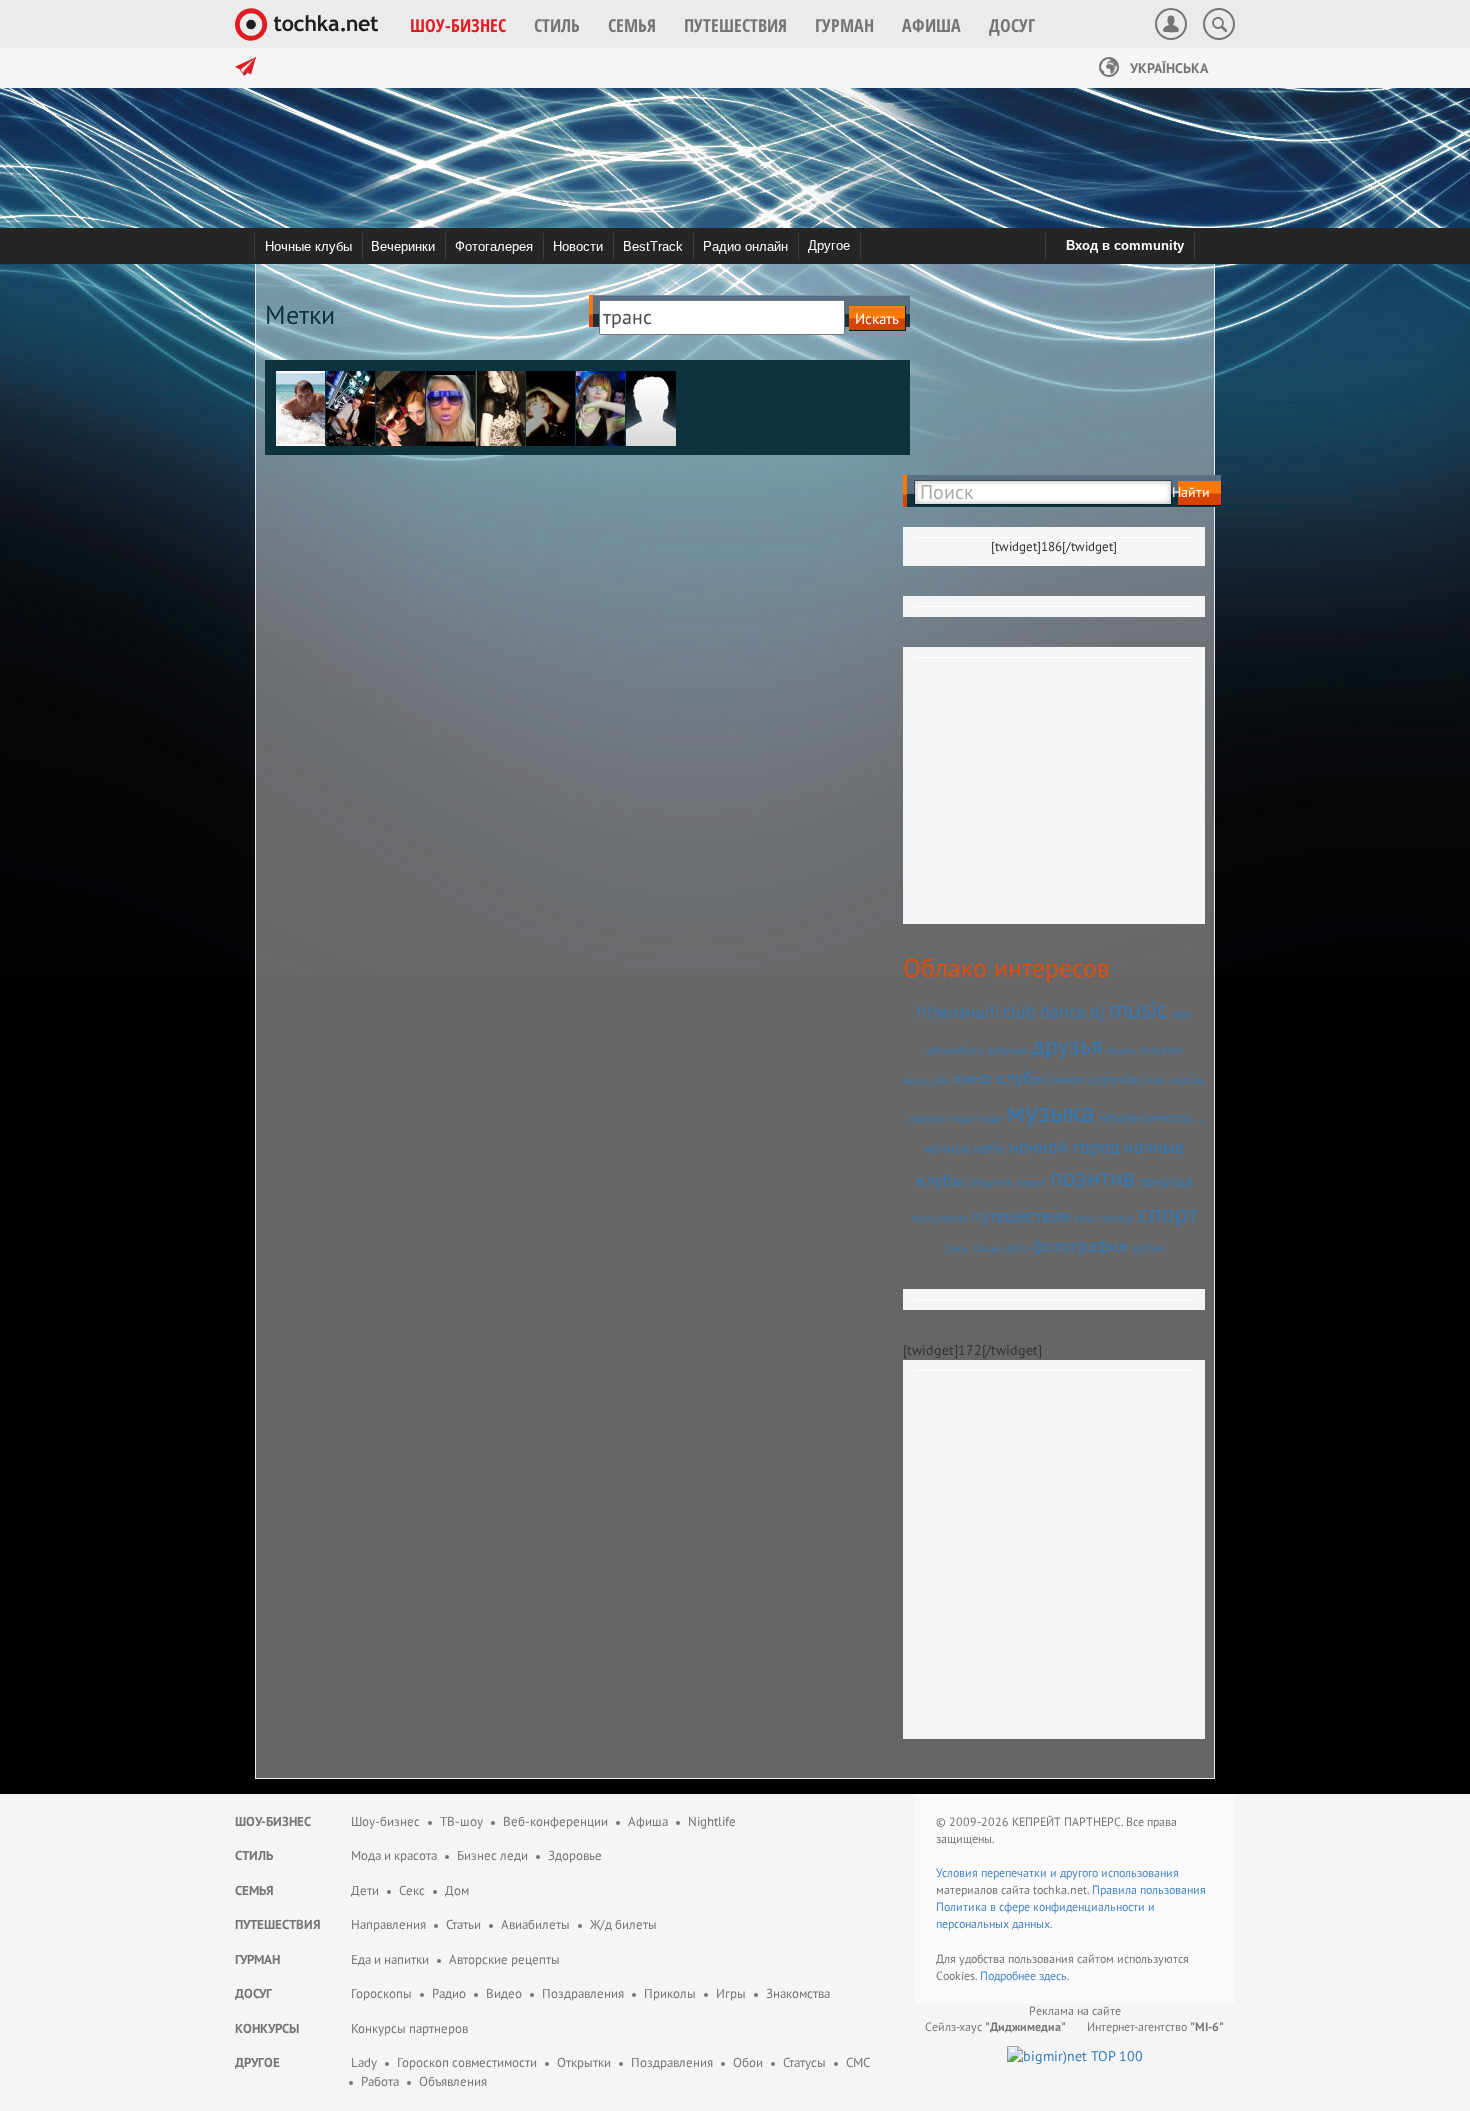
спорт (1168, 1213)
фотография (1080, 1245)
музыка (1051, 1111)
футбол (1149, 1248)
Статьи (463, 1924)
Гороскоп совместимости (467, 2062)
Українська (1167, 68)
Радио (449, 1993)
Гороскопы (381, 1993)
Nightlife (712, 1821)
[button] (458, 25)
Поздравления (583, 1993)
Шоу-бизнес (273, 1821)
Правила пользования (1149, 1889)
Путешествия (278, 1924)
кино (972, 1077)
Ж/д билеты (623, 1924)
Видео (504, 1993)
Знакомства (798, 1993)
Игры (731, 1993)
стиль (956, 1248)
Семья (254, 1890)
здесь (1053, 1975)
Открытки (584, 2062)
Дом (457, 1890)
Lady (364, 2062)
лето (1154, 1080)
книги (1067, 1079)
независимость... (1150, 1117)
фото (1016, 1248)
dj (1097, 1011)
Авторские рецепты (504, 1959)
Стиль (254, 1855)
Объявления (453, 2081)
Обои (748, 2062)
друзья (1067, 1045)
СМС (858, 2062)
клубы (1020, 1077)
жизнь (1120, 1050)
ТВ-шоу (461, 1821)
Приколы (670, 1993)
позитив (1092, 1177)
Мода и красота (394, 1855)
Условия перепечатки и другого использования (1057, 1872)
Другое (829, 245)
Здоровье (575, 1855)
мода (962, 1118)
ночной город (1064, 1146)
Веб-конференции (555, 1821)
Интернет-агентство (1155, 2026)
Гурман (257, 1959)
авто (1182, 1014)
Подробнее (1009, 1975)
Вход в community (1125, 245)
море (990, 1118)
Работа (380, 2081)
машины (926, 1118)
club (1019, 1011)
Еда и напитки (390, 1959)
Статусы (804, 2062)
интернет (1161, 1050)
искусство (926, 1080)
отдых (1031, 1182)
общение (991, 1182)
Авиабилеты (535, 1924)
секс (1084, 1218)
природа (1166, 1181)
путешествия (1020, 1215)
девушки (1007, 1050)
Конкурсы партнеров (409, 2028)
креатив (1114, 1079)
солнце (1116, 1218)
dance (1063, 1011)
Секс (412, 1890)
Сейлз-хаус (995, 2026)
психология (939, 1218)
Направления (388, 1924)
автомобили (954, 1050)
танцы (987, 1248)
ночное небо (964, 1148)
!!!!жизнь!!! (957, 1011)
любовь (1187, 1080)
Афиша (648, 1821)
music (1138, 1009)
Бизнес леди (492, 1855)
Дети (365, 1890)
